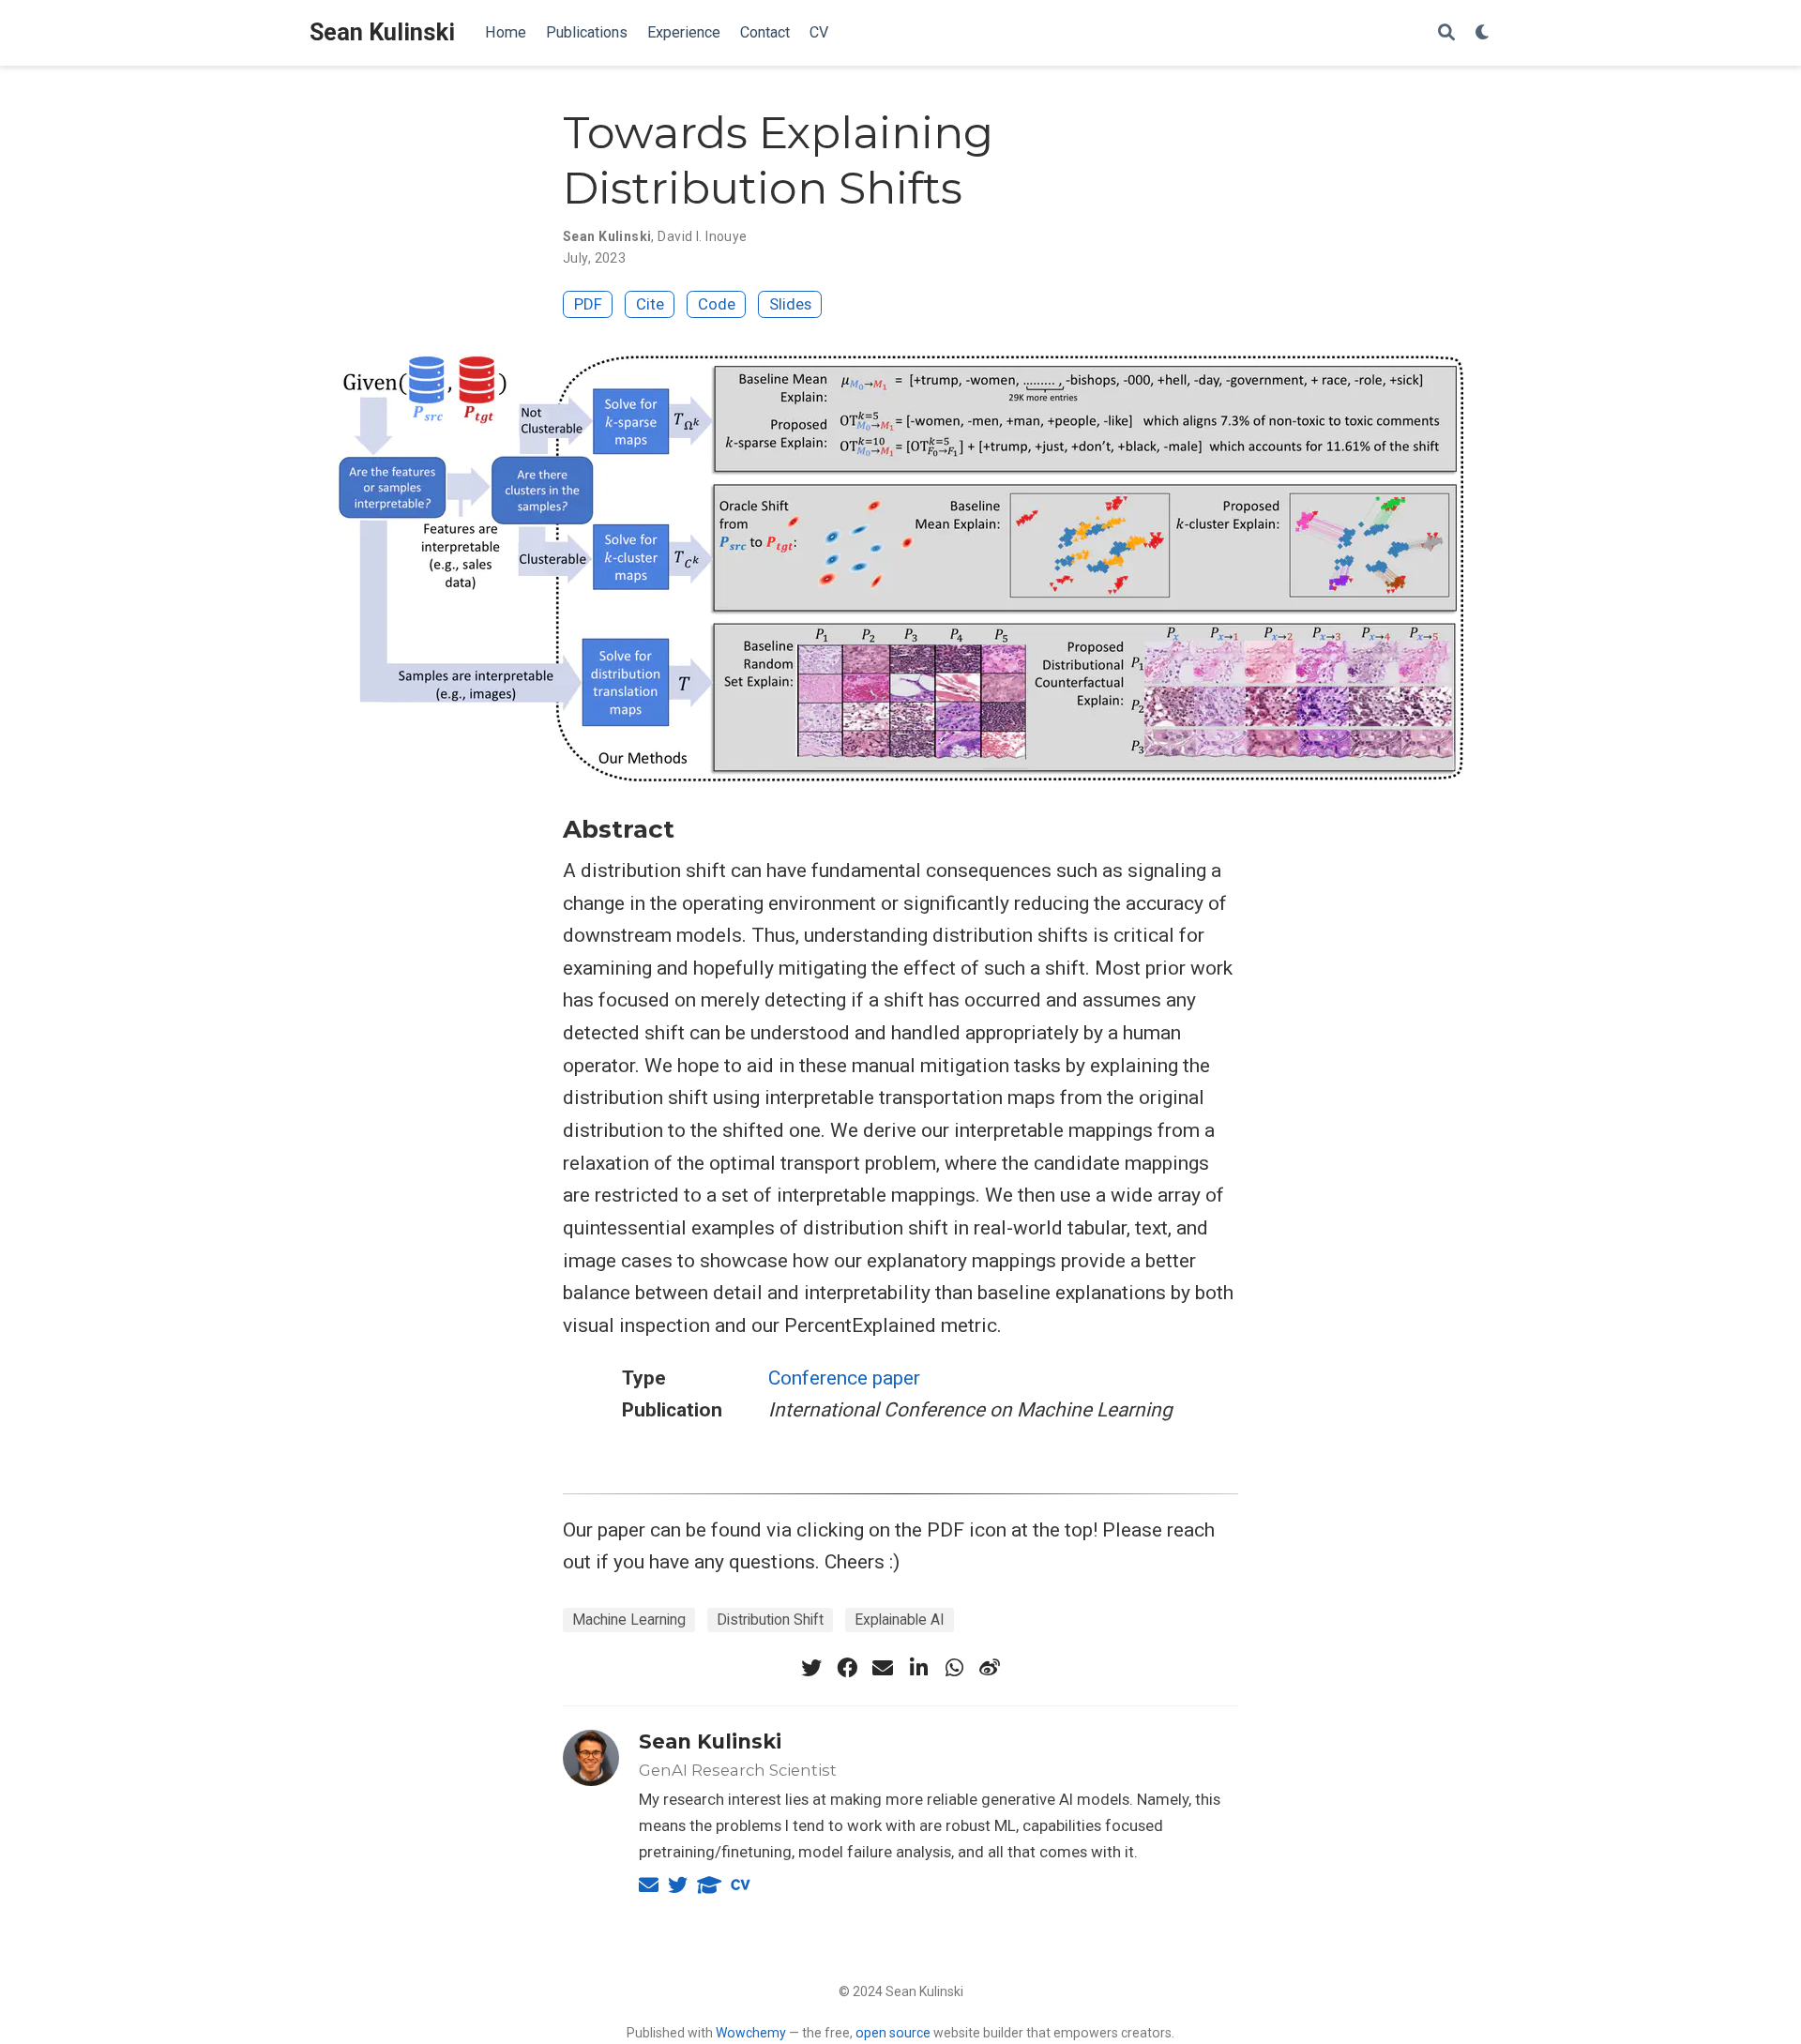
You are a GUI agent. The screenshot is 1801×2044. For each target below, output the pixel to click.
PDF (588, 304)
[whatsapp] (954, 1668)
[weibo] (990, 1668)
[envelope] (883, 1668)
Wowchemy (751, 2033)
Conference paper (844, 1378)
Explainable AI (900, 1620)
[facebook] (847, 1668)
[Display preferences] (1483, 33)
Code (717, 304)
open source (893, 2033)
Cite (650, 304)
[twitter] (811, 1668)
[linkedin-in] (918, 1668)
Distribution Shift (770, 1620)
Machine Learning (629, 1620)
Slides (790, 304)
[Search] (1446, 33)
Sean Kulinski (382, 32)
